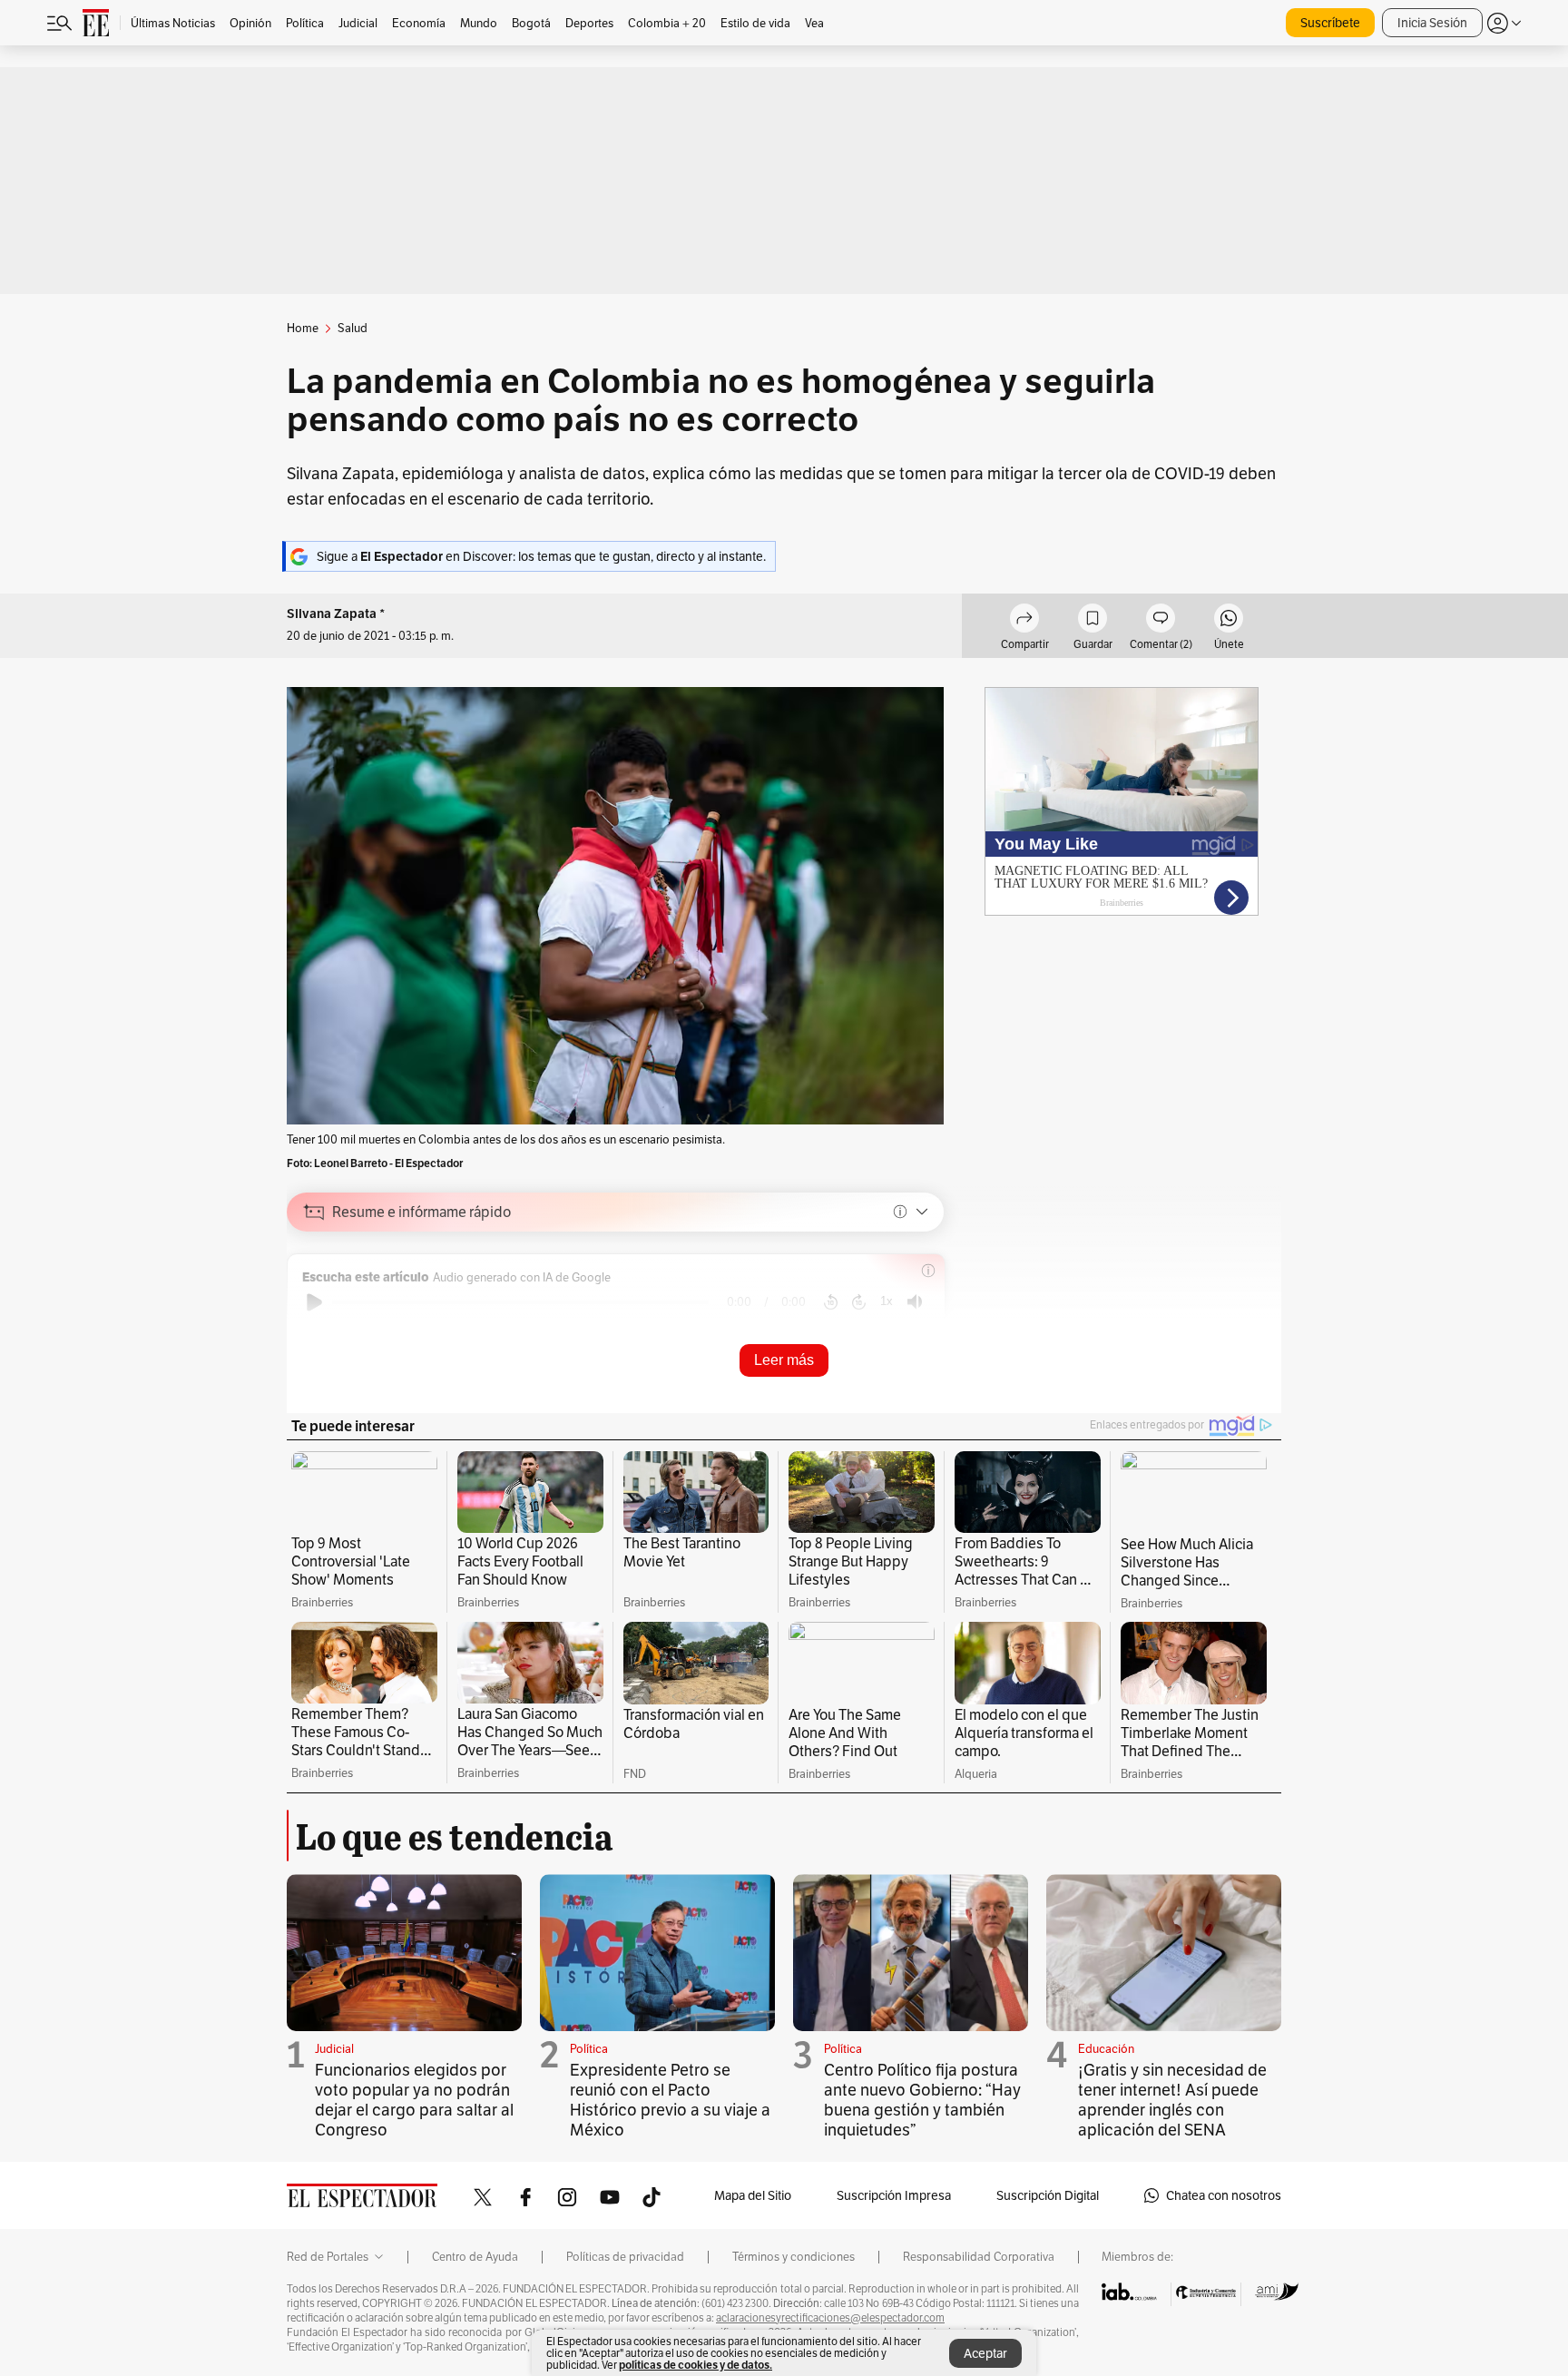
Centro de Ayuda (475, 2257)
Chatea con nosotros (1224, 2195)
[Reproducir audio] (314, 1302)
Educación (1106, 2049)
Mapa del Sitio (753, 2195)
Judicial (334, 2049)
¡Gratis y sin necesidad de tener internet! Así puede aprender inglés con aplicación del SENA (1172, 2100)
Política (589, 2049)
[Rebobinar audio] (831, 1302)
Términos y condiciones (794, 2257)
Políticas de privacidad (625, 2257)
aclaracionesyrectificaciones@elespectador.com (830, 2318)
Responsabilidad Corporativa (979, 2257)
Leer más (784, 1360)
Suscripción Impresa (894, 2195)
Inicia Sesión (1432, 23)
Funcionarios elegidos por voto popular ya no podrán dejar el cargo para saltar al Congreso (414, 2100)
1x (887, 1301)
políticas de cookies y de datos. (696, 2365)
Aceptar (985, 2353)
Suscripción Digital (1048, 2195)
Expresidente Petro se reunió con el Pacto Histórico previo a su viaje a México (670, 2100)
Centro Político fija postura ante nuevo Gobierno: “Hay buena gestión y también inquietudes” (922, 2100)
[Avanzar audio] (859, 1302)
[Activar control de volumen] (915, 1302)
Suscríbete (1330, 23)
